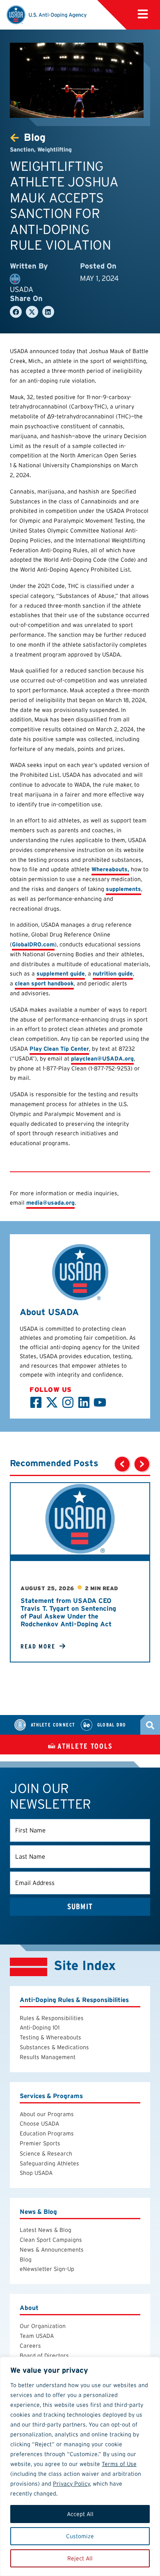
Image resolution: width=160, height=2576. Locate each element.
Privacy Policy (71, 2484)
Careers (30, 2346)
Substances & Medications (54, 2047)
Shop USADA (36, 2173)
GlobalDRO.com (33, 944)
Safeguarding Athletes (49, 2163)
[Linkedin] (84, 1402)
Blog (26, 2259)
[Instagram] (68, 1402)
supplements (123, 889)
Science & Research (46, 2154)
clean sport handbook (44, 983)
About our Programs (47, 2114)
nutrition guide (113, 973)
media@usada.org (50, 1203)
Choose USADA (39, 2124)
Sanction (22, 149)
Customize (80, 2536)
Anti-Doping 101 (40, 2027)
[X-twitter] (52, 1402)
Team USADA (37, 2336)
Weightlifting (55, 149)
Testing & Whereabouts (50, 2037)
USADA (22, 289)
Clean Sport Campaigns (51, 2240)
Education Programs (47, 2133)
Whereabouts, (110, 869)
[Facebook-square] (36, 1402)
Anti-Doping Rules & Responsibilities (74, 1999)
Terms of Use (119, 2464)
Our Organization (43, 2326)
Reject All (80, 2558)
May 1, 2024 (99, 278)
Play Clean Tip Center (59, 1049)
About (29, 2308)
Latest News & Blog (46, 2230)
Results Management (48, 2057)
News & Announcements (52, 2250)
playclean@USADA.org (102, 1058)
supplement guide (61, 973)
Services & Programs (51, 2095)
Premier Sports (40, 2143)
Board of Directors (44, 2355)
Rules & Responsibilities (52, 2018)
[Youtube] (100, 1402)
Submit (80, 1907)
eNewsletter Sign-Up (47, 2269)
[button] (16, 312)
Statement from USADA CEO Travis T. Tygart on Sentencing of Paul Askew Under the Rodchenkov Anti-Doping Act (68, 1613)
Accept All (80, 2514)
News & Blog (38, 2212)
